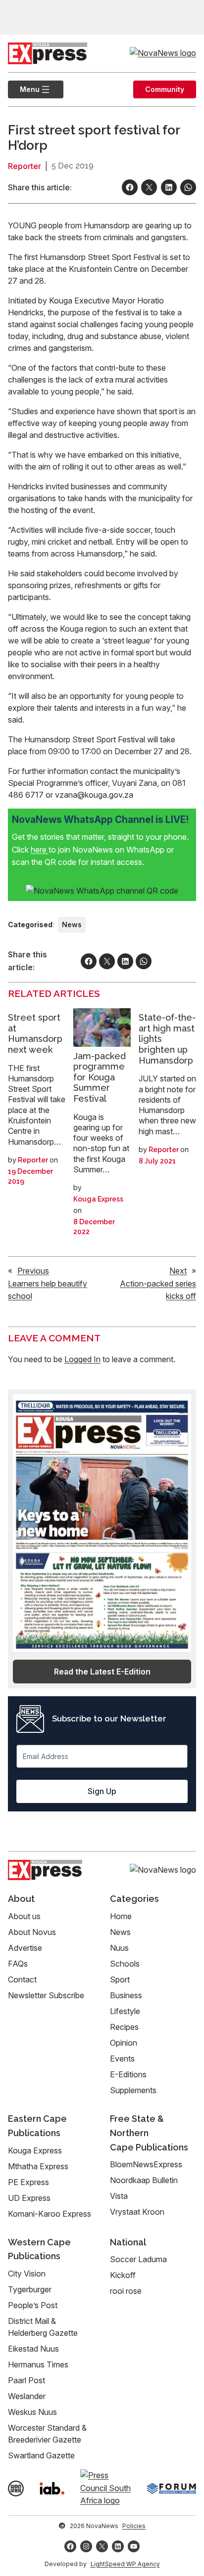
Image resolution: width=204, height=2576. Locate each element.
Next (178, 1271)
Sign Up (102, 1791)
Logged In (82, 1359)
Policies (134, 2526)
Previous (33, 1271)
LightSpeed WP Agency (125, 2564)
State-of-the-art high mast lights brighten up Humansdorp (167, 1039)
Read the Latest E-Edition (102, 1672)
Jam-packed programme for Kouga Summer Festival (100, 1077)
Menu (24, 89)
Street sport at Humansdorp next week (35, 1033)
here (40, 850)
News (72, 924)
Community (165, 89)
